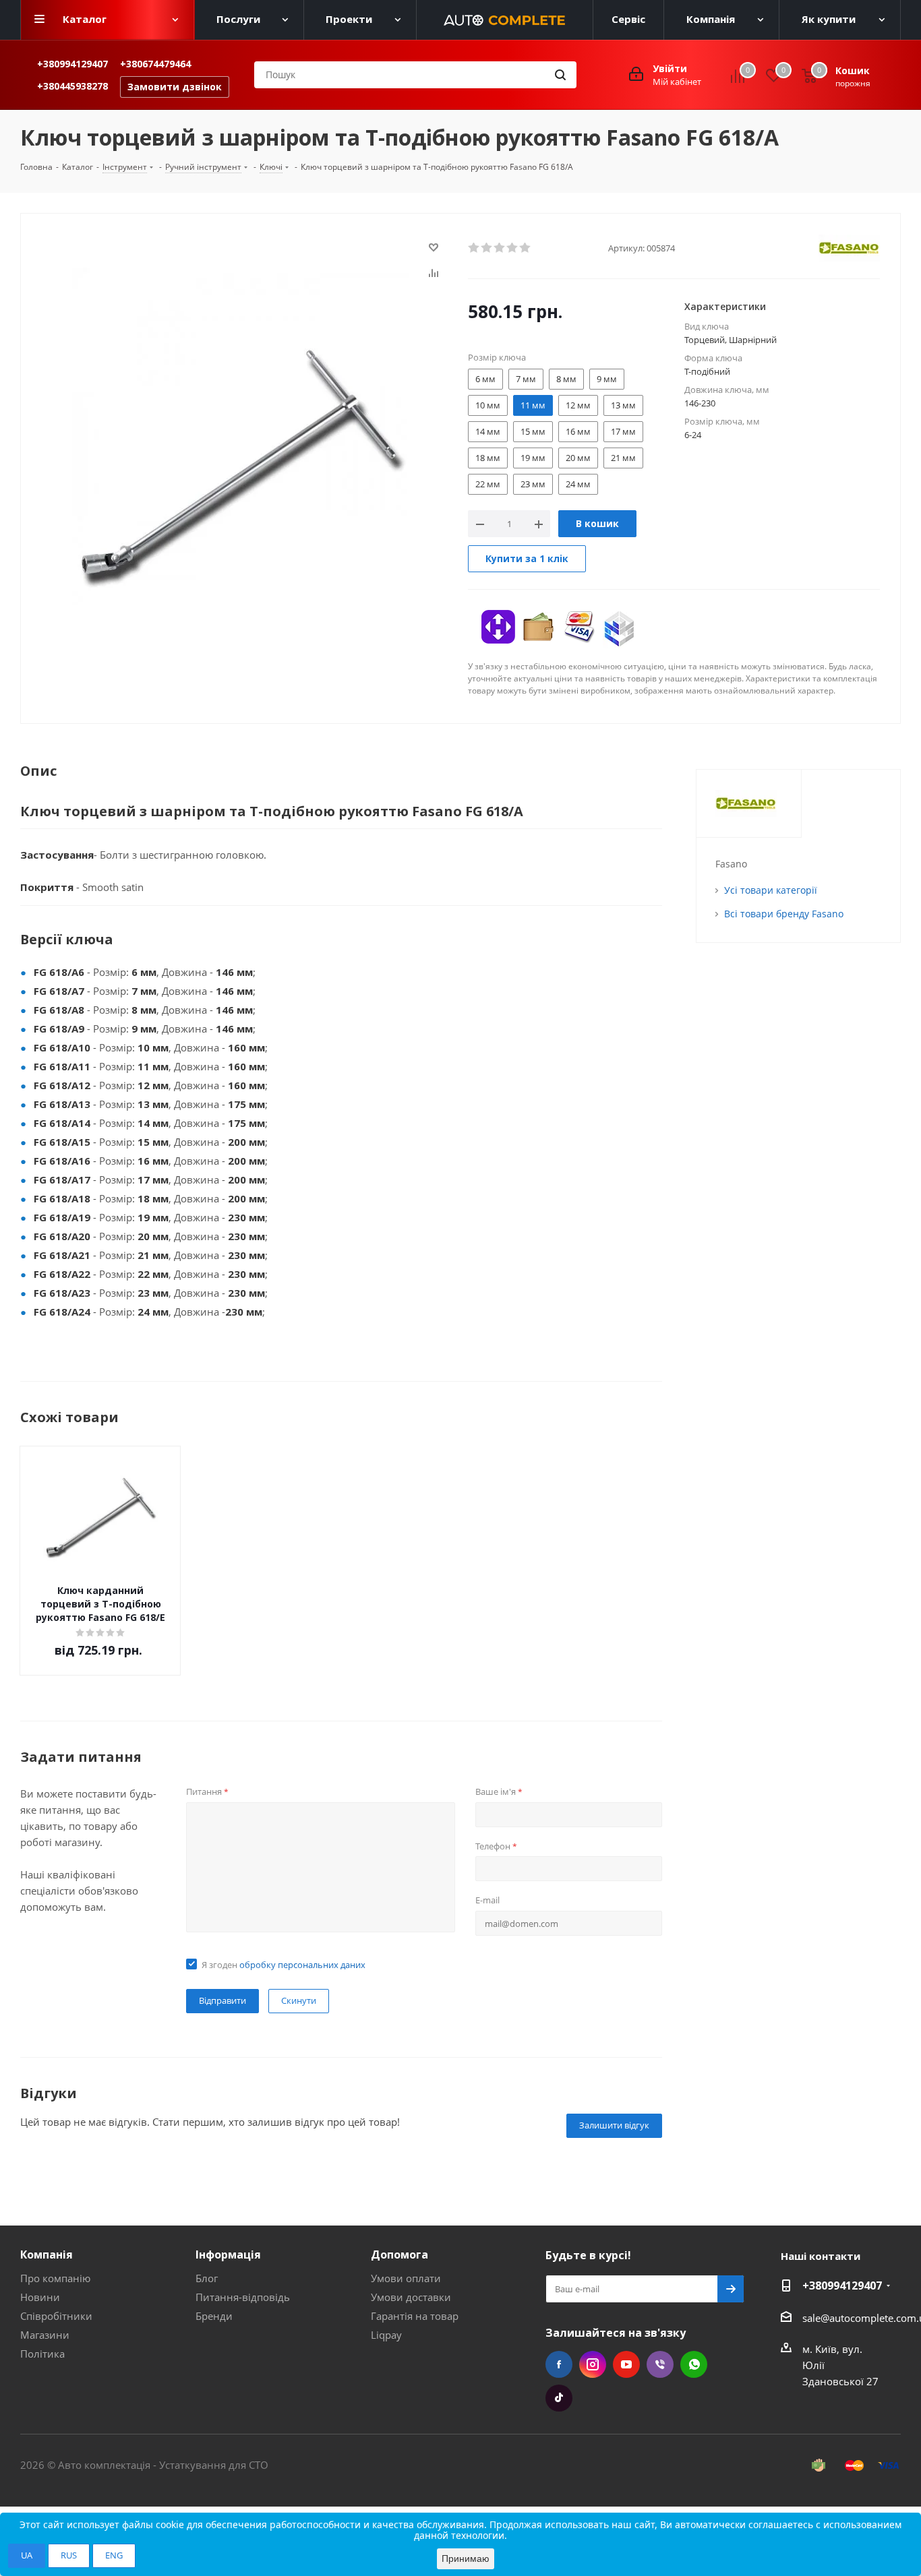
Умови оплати (406, 2278)
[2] (487, 248)
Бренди (214, 2316)
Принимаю (466, 2558)
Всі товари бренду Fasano (784, 914)
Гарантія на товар (415, 2316)
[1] (474, 248)
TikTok (559, 2398)
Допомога (399, 2255)
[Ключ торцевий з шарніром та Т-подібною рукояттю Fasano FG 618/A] (241, 435)
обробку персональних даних (302, 1965)
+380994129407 (72, 64)
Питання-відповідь (243, 2297)
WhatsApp (694, 2364)
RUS (69, 2555)
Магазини (45, 2335)
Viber (660, 2364)
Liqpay (386, 2335)
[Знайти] (560, 75)
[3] (500, 248)
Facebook (559, 2364)
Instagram (593, 2364)
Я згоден (284, 1965)
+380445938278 (72, 86)
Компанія (47, 2255)
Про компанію (55, 2278)
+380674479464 (155, 64)
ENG (114, 2555)
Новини (40, 2297)
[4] (513, 248)
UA (27, 2555)
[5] (526, 248)
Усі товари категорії (771, 890)
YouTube (626, 2364)
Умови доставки (411, 2297)
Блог (207, 2278)
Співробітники (56, 2316)
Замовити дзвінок (175, 87)
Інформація (228, 2255)
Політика (42, 2354)
